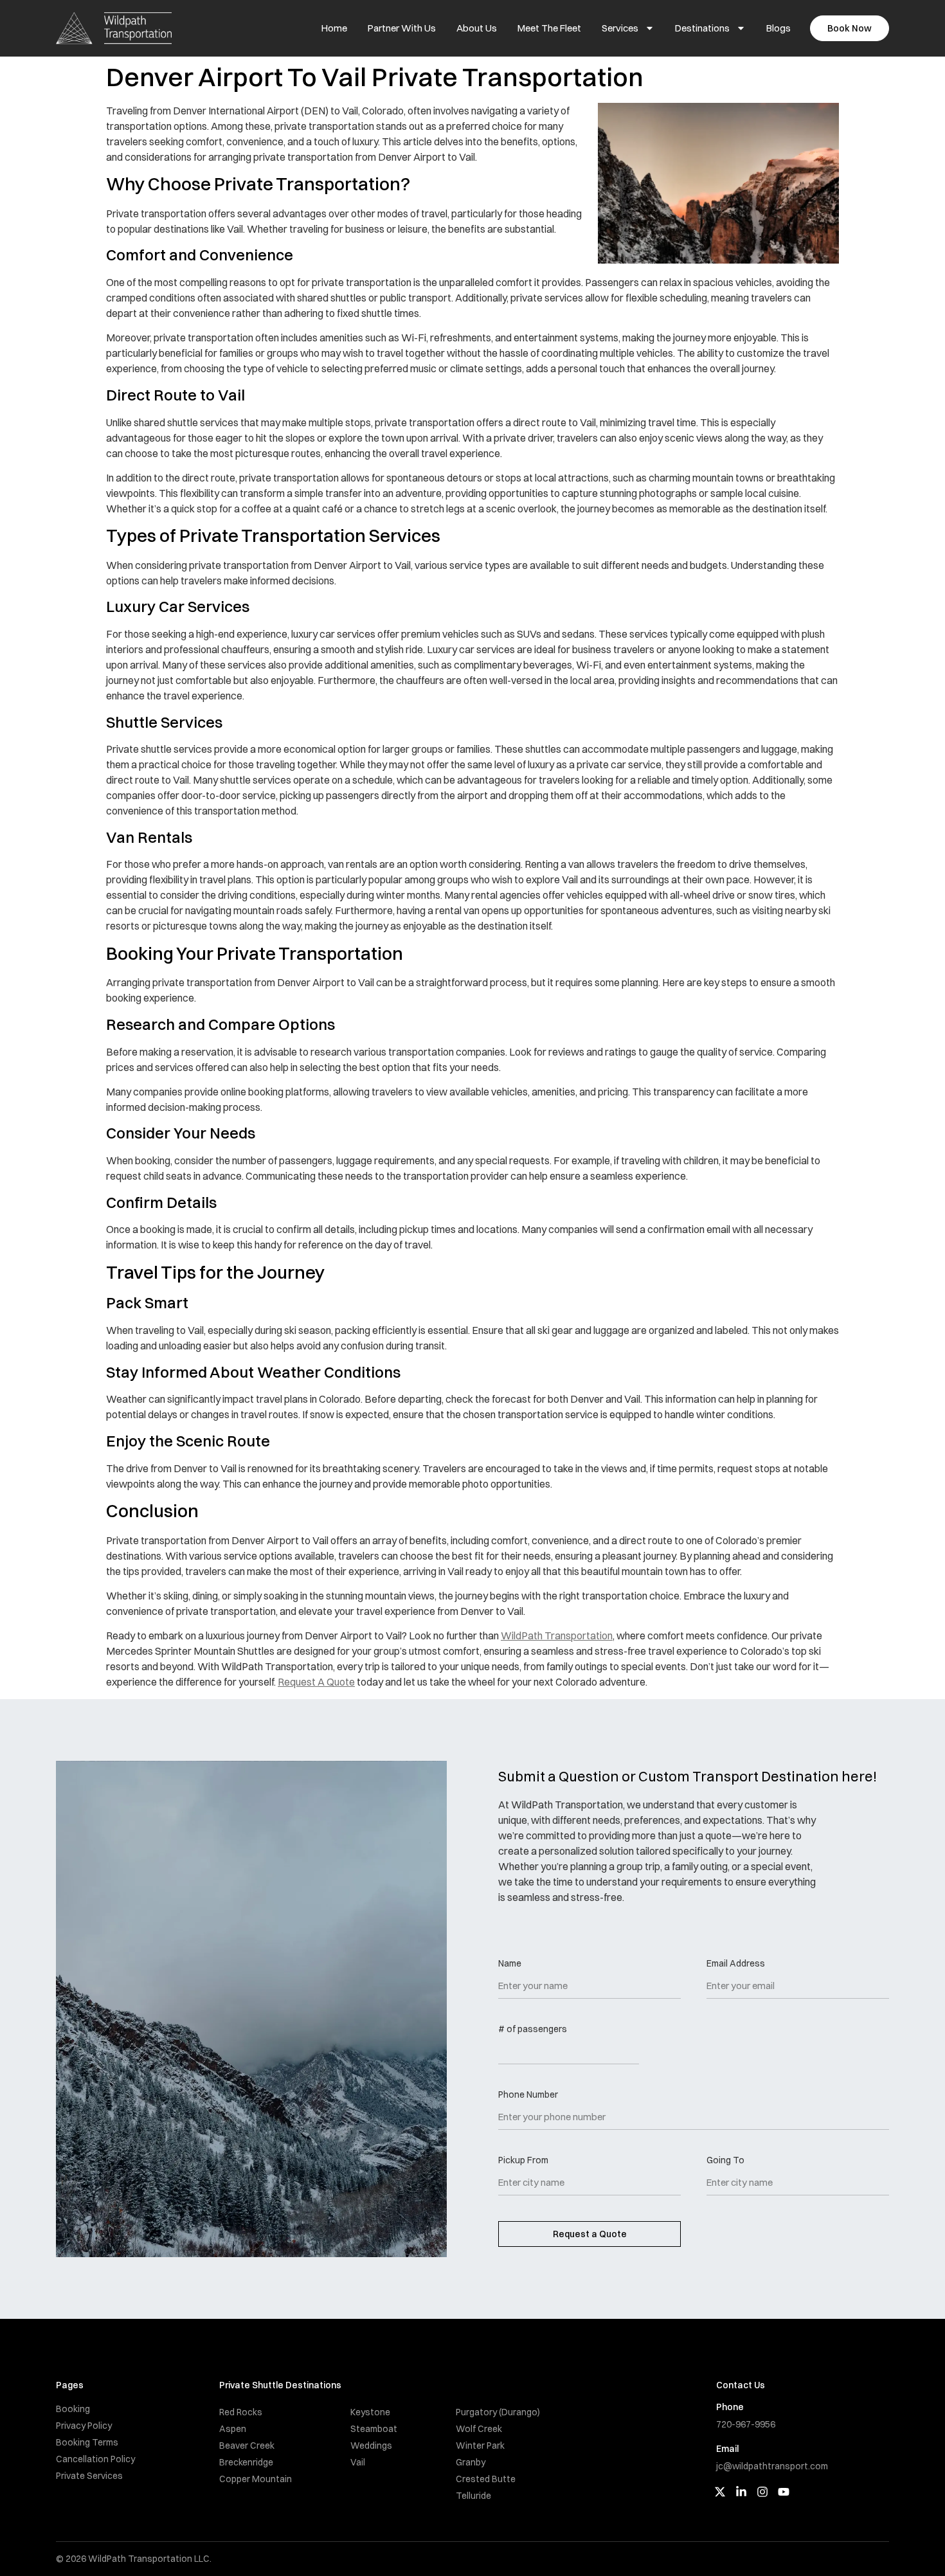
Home (334, 28)
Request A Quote (316, 1682)
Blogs (779, 28)
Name (510, 1964)
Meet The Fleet (549, 28)
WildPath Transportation (557, 1635)
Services (620, 28)
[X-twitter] (720, 2492)
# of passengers (533, 2030)
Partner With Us (402, 28)
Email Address (736, 1964)
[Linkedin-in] (741, 2492)
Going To (725, 2161)
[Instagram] (762, 2492)
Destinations (702, 28)
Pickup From (523, 2161)
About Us (477, 28)
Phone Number (528, 2095)
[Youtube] (784, 2492)
